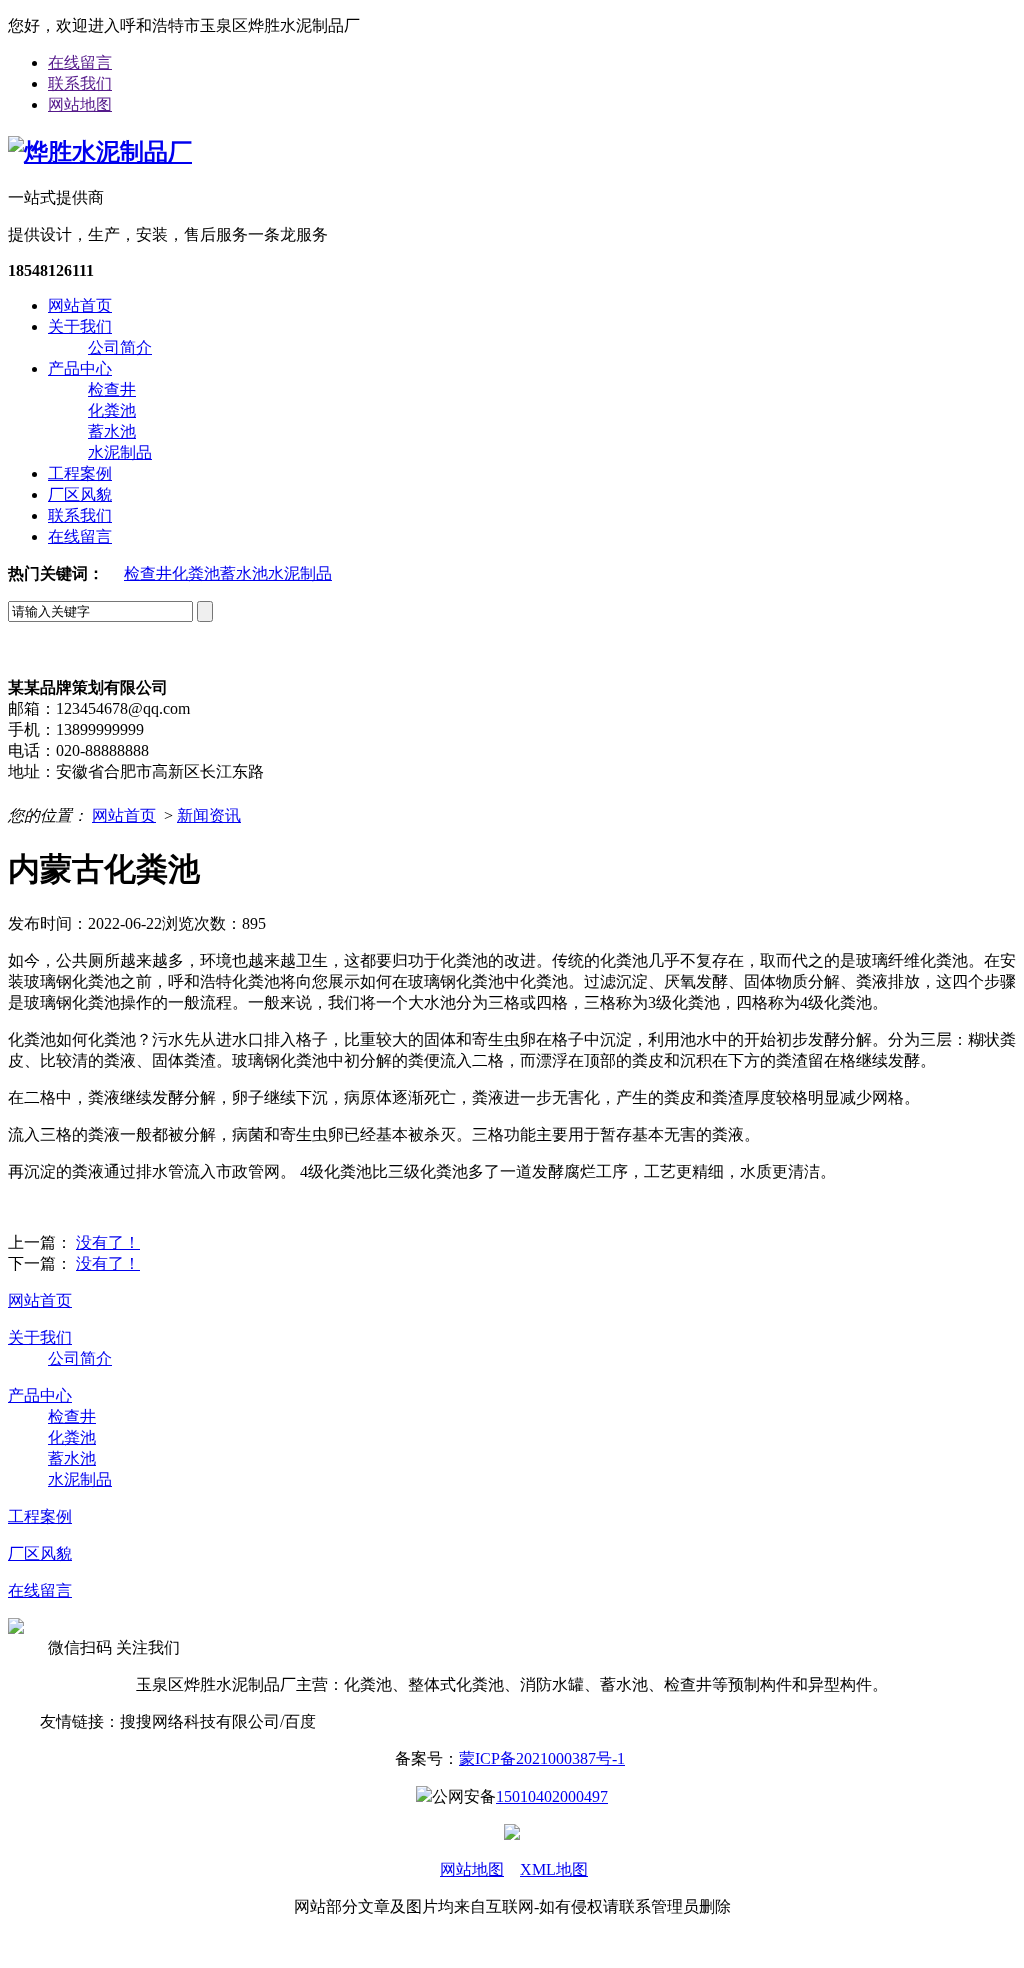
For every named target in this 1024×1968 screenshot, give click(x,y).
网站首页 (80, 305)
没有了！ (108, 1242)
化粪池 (112, 410)
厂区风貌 (80, 494)
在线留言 (80, 62)
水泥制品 (120, 452)
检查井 (112, 389)
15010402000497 (552, 1796)
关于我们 (80, 326)
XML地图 (554, 1869)
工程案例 (80, 473)
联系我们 (80, 83)
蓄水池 (112, 431)
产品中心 (80, 368)
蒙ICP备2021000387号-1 (542, 1758)
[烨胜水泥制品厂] (100, 152)
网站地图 (80, 104)
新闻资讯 (209, 815)
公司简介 (120, 347)
